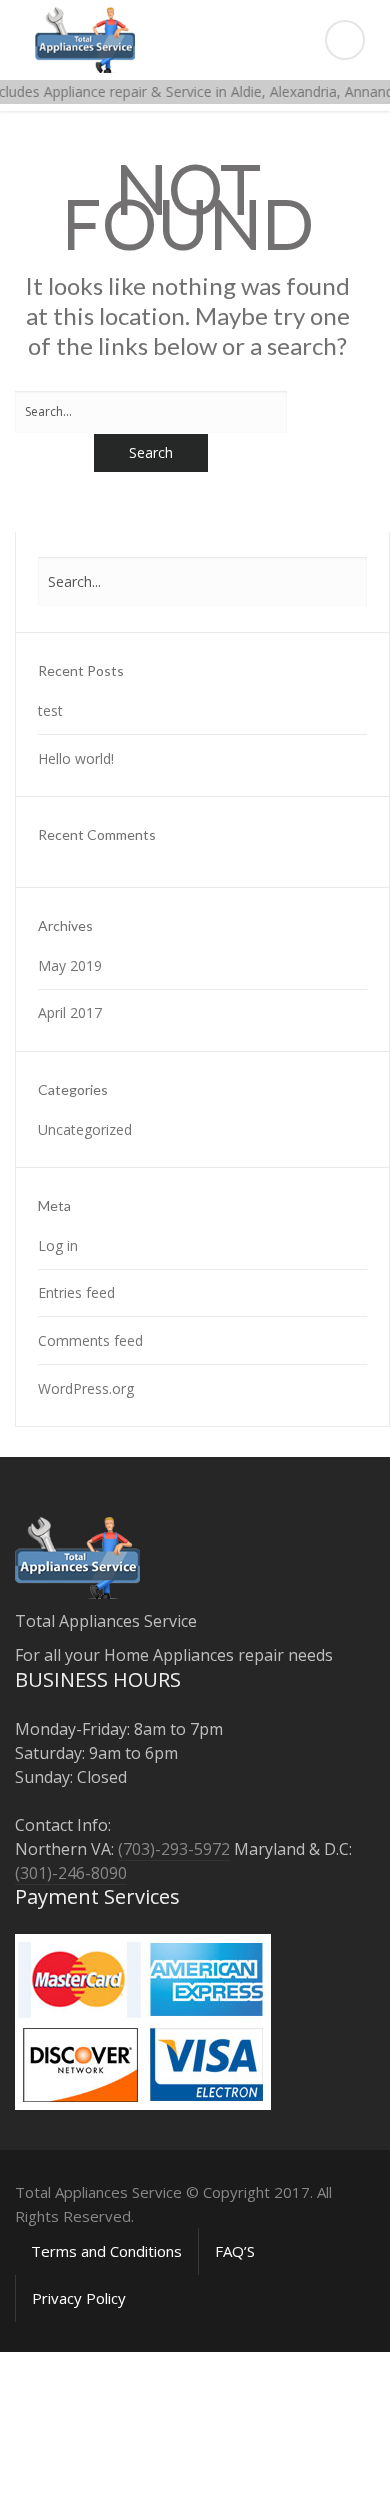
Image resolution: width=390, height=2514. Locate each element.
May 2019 (70, 965)
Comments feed (90, 1340)
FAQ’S (235, 2251)
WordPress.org (86, 1388)
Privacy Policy (79, 2298)
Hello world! (76, 758)
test (50, 710)
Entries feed (76, 1292)
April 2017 (70, 1012)
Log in (58, 1245)
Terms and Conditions (106, 2251)
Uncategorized (85, 1129)
